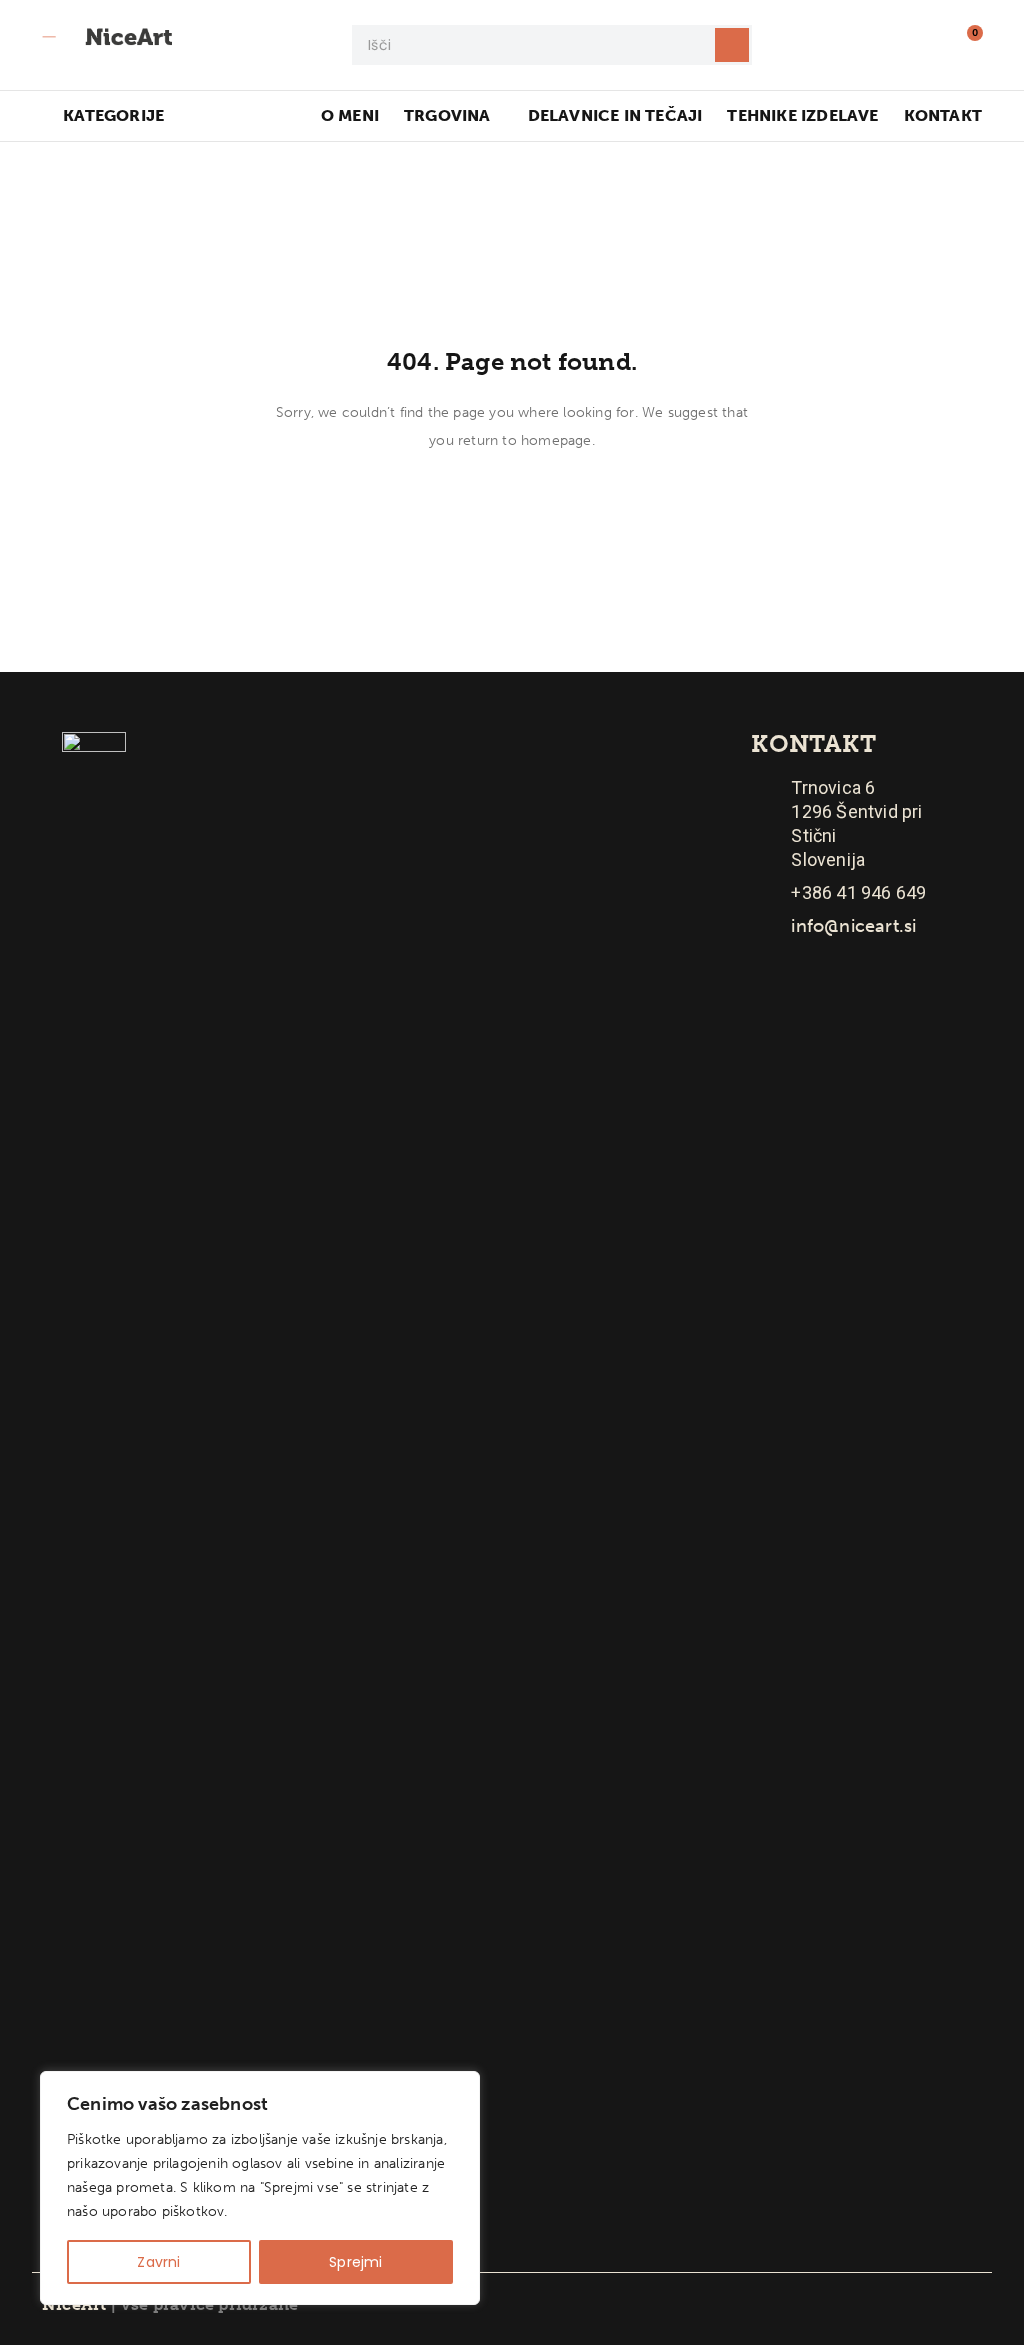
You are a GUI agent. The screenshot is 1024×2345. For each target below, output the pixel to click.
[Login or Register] (922, 45)
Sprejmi (355, 2262)
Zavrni (158, 2262)
